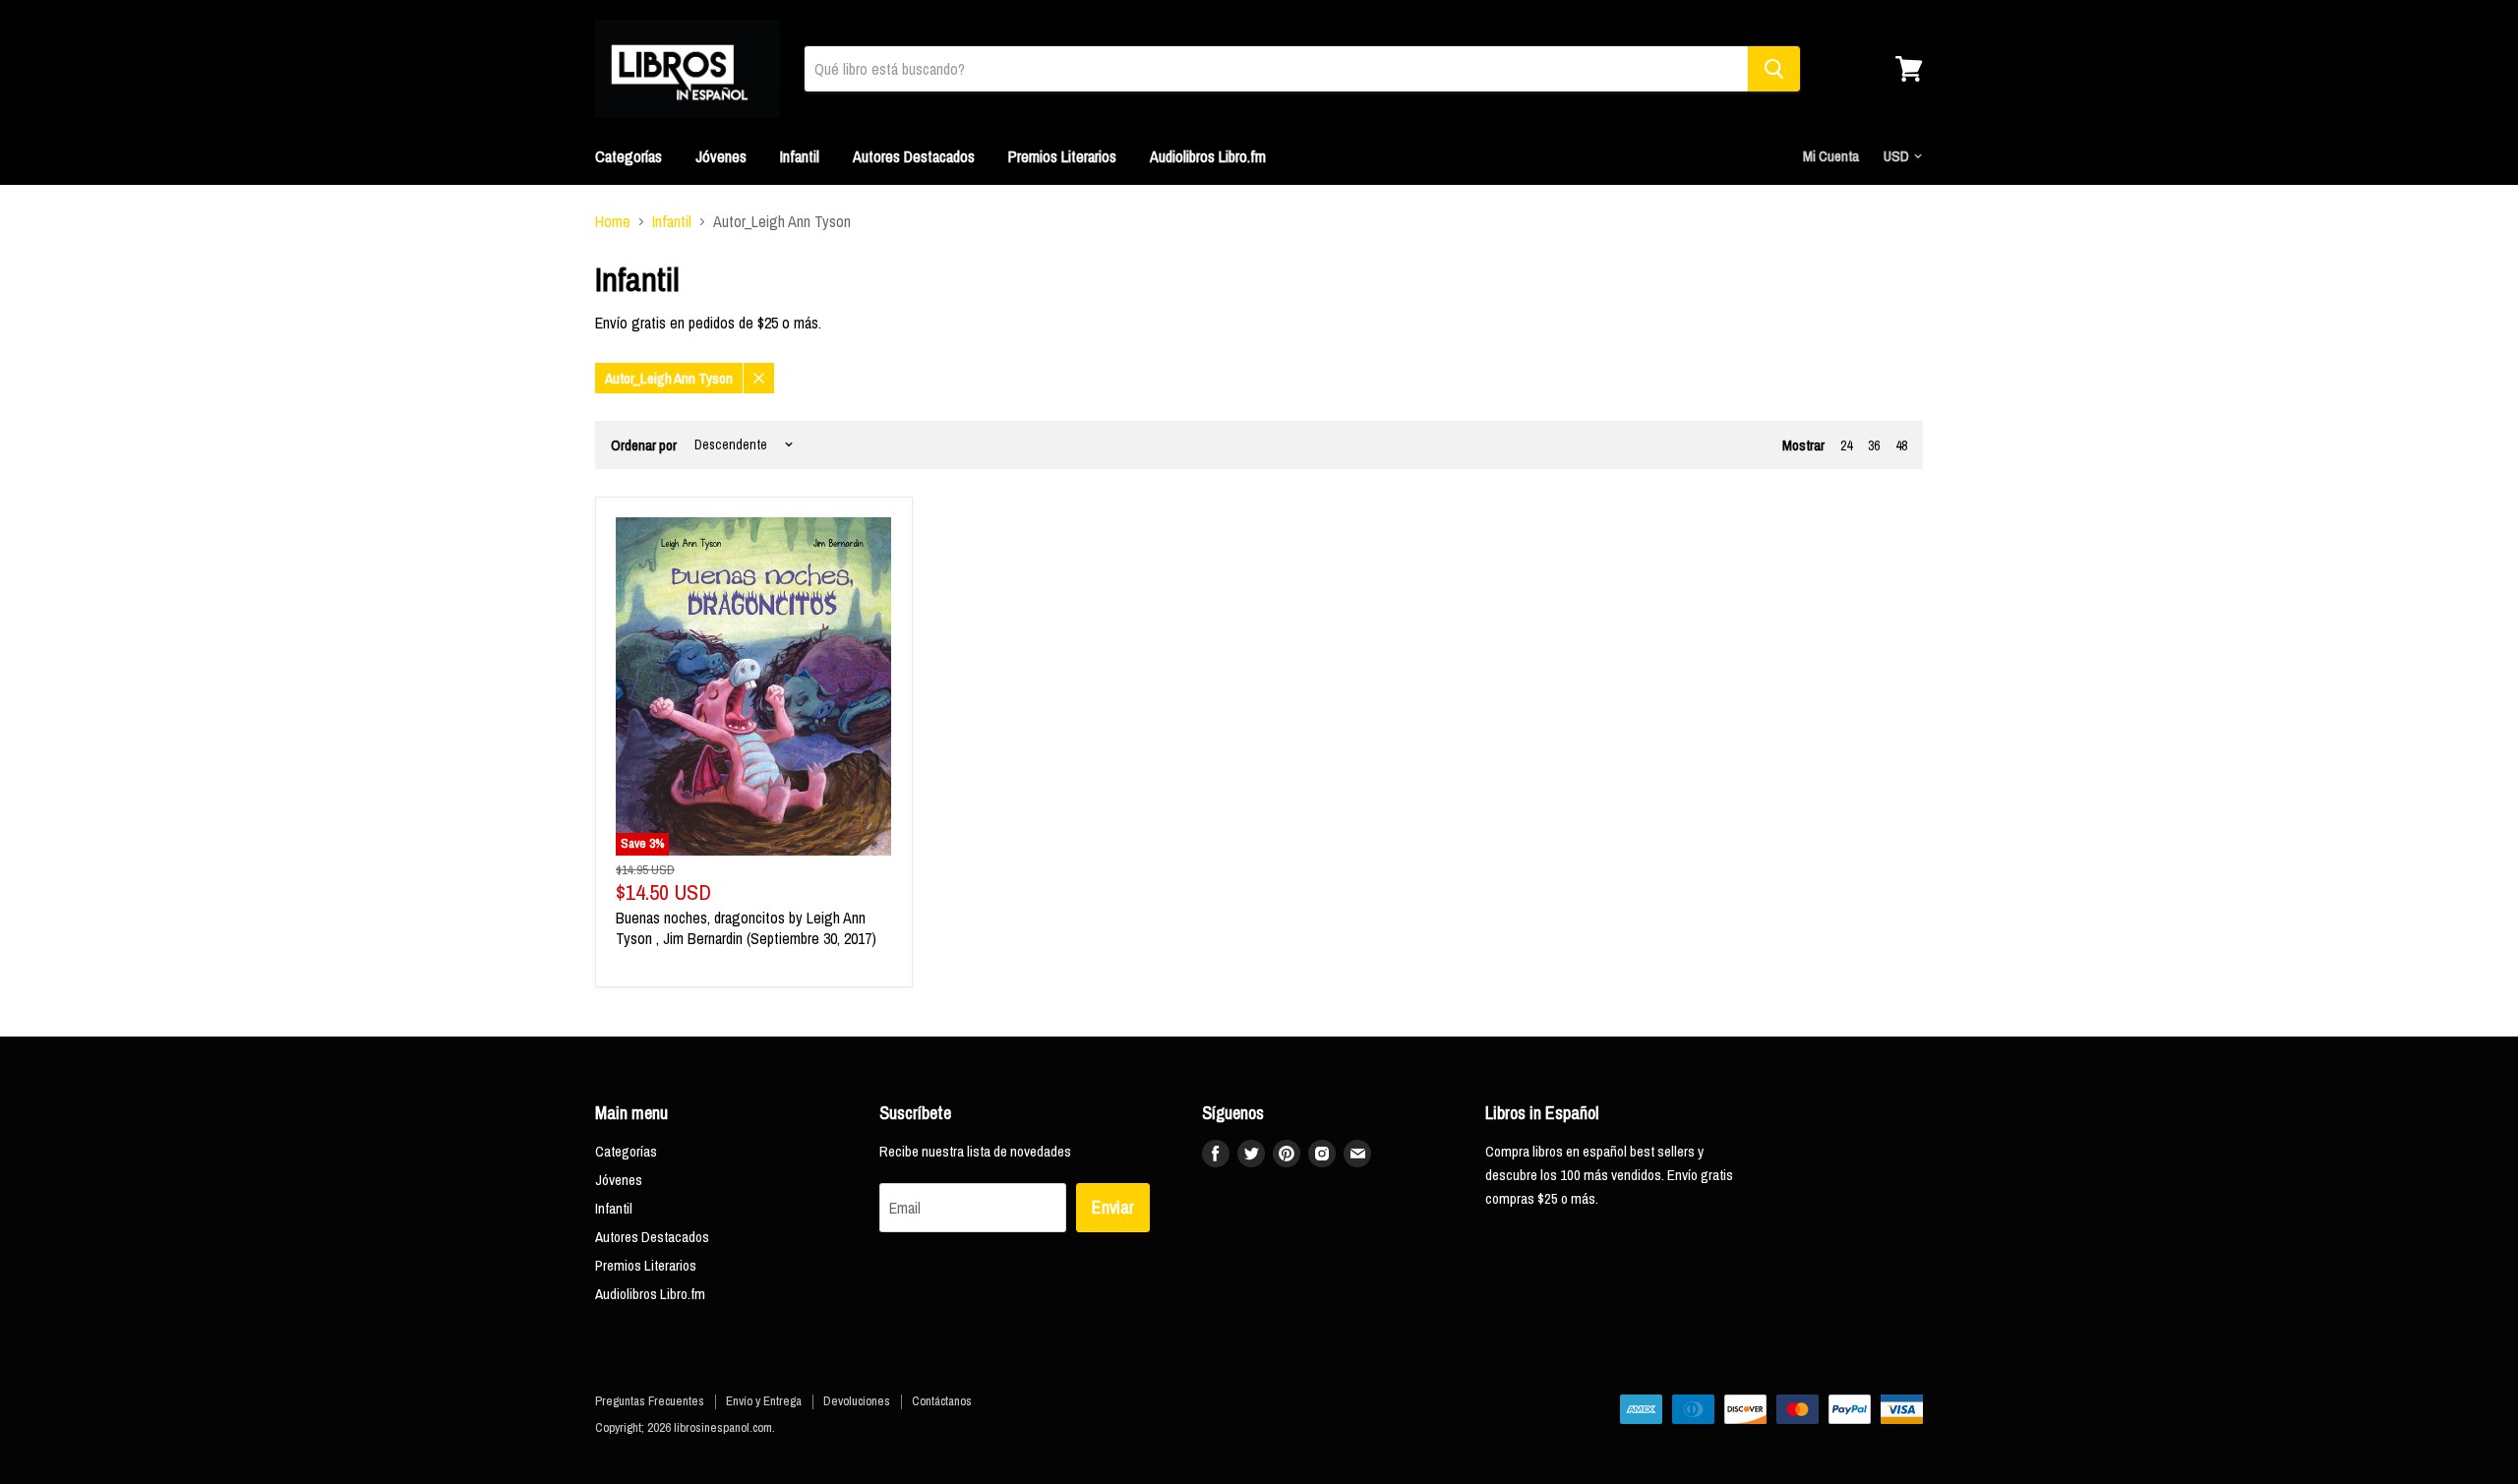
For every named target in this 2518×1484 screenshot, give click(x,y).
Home (613, 221)
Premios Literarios (1062, 156)
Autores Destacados (914, 156)
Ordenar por (644, 445)
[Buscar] (1774, 69)
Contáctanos (942, 1401)
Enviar (1113, 1207)
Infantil (800, 156)
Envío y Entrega (764, 1401)
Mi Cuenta (1831, 156)
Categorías (629, 156)
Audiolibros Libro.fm (1208, 156)
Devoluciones (857, 1401)
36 (1874, 445)
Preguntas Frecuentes (650, 1401)
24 (1846, 445)
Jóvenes (721, 156)
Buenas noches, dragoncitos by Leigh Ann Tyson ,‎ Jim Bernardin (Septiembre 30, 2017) (746, 928)
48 (1901, 445)
